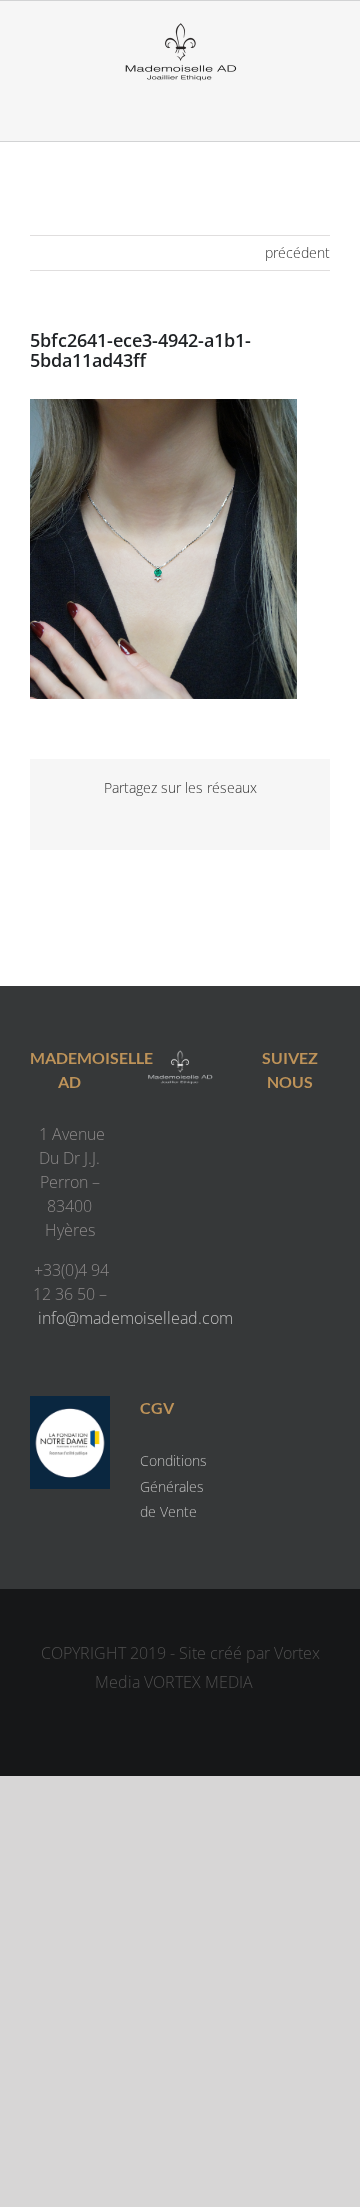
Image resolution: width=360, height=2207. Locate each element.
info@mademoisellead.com (135, 1318)
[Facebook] (269, 1138)
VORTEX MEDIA (198, 1682)
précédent (297, 252)
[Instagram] (309, 1138)
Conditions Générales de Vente (173, 1485)
